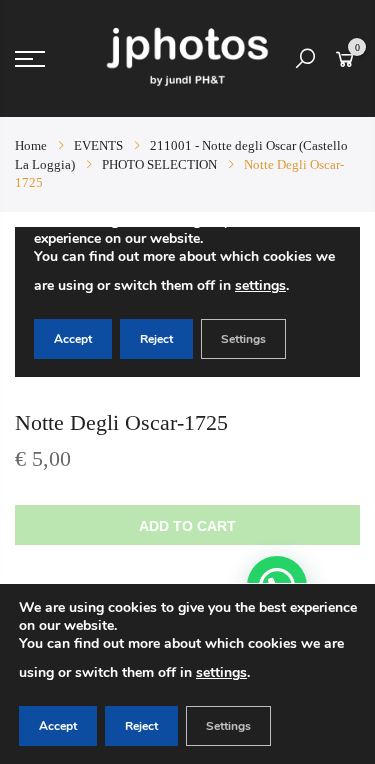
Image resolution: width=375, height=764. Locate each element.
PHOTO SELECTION (159, 164)
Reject (141, 726)
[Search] (305, 59)
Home (31, 145)
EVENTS (98, 145)
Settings (228, 726)
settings (221, 672)
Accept (58, 726)
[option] (187, 302)
